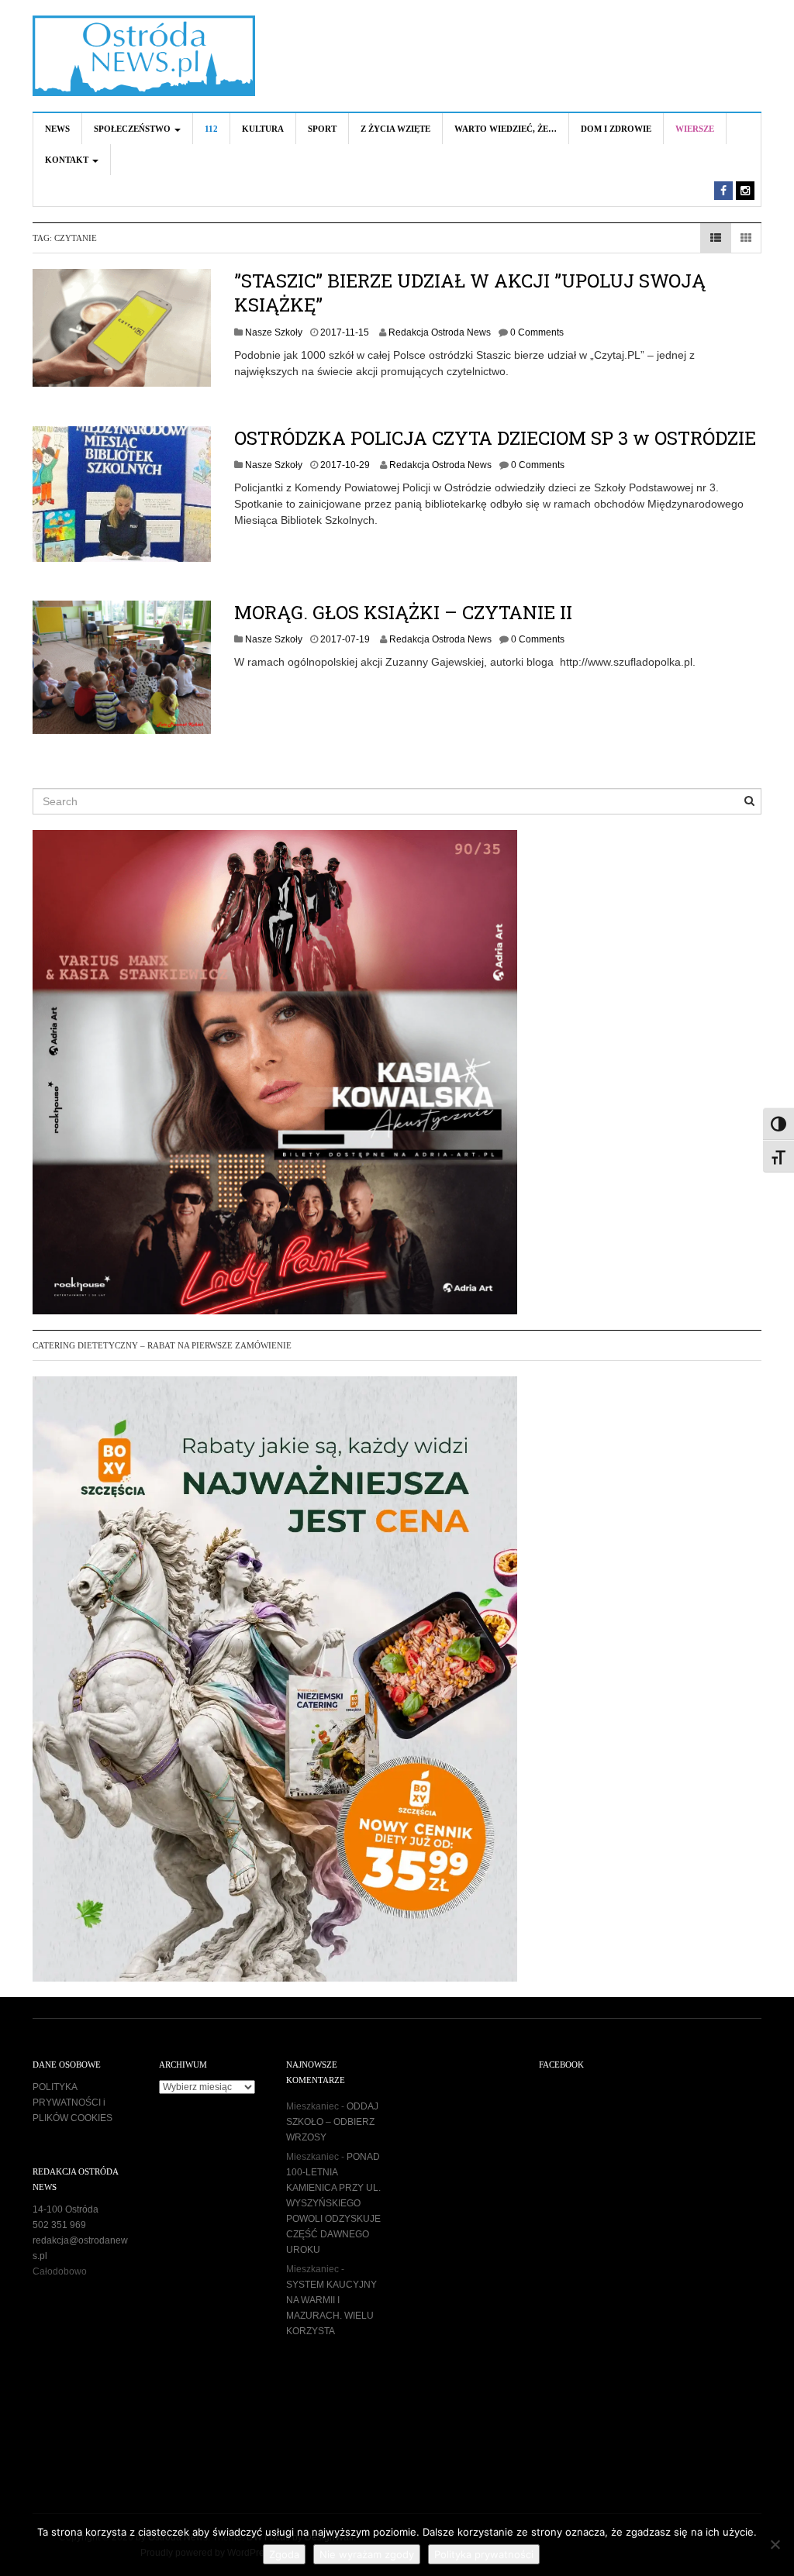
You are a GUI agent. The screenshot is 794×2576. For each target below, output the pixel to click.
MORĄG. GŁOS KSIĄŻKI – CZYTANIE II (403, 612)
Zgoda (284, 2554)
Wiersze (695, 129)
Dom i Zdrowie (616, 129)
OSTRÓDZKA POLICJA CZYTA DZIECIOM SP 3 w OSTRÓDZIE (495, 438)
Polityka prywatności (484, 2554)
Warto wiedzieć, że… (506, 129)
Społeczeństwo (133, 129)
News (57, 129)
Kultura (263, 129)
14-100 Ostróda (66, 2209)
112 (211, 129)
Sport (322, 129)
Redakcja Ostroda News (440, 332)
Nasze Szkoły (274, 332)
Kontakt (68, 160)
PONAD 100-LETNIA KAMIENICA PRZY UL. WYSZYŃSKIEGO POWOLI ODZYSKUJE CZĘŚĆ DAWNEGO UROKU (333, 2203)
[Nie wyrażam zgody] (775, 2544)
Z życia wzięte (395, 129)
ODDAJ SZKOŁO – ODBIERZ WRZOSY (332, 2122)
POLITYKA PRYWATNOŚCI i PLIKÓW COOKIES (72, 2102)
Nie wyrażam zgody (367, 2554)
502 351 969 (59, 2225)
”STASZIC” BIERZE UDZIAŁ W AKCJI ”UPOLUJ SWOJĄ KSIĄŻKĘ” (470, 293)
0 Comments (537, 332)
